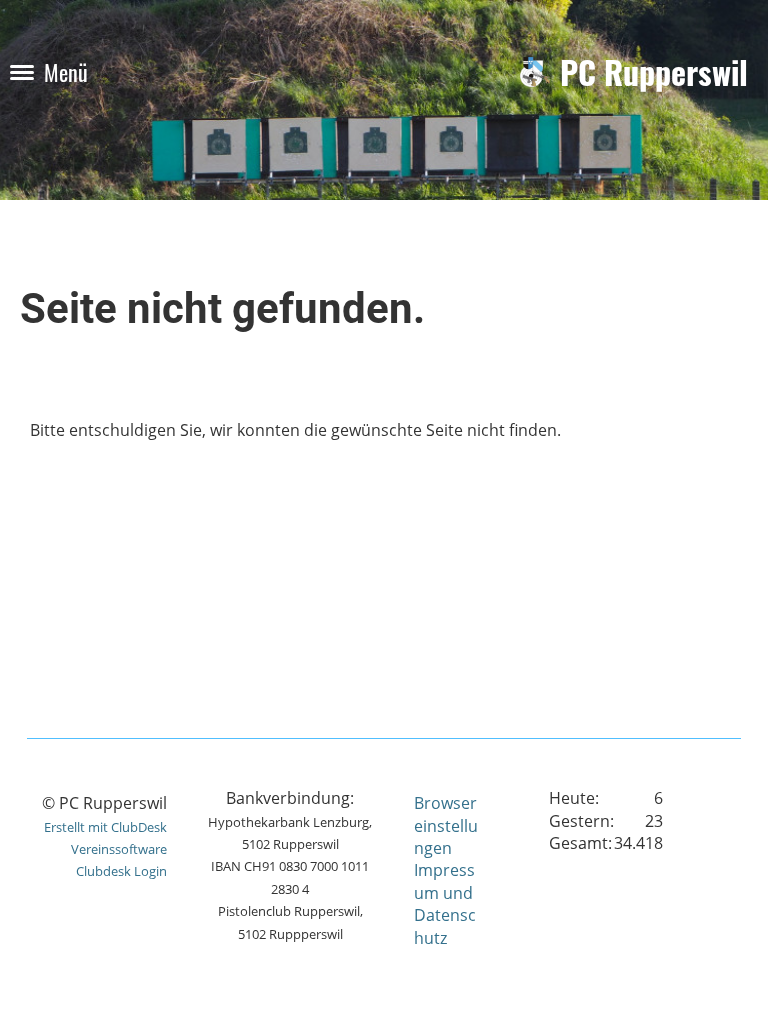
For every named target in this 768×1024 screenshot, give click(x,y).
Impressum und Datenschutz (445, 903)
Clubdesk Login (121, 871)
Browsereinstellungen (446, 825)
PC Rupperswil (654, 72)
